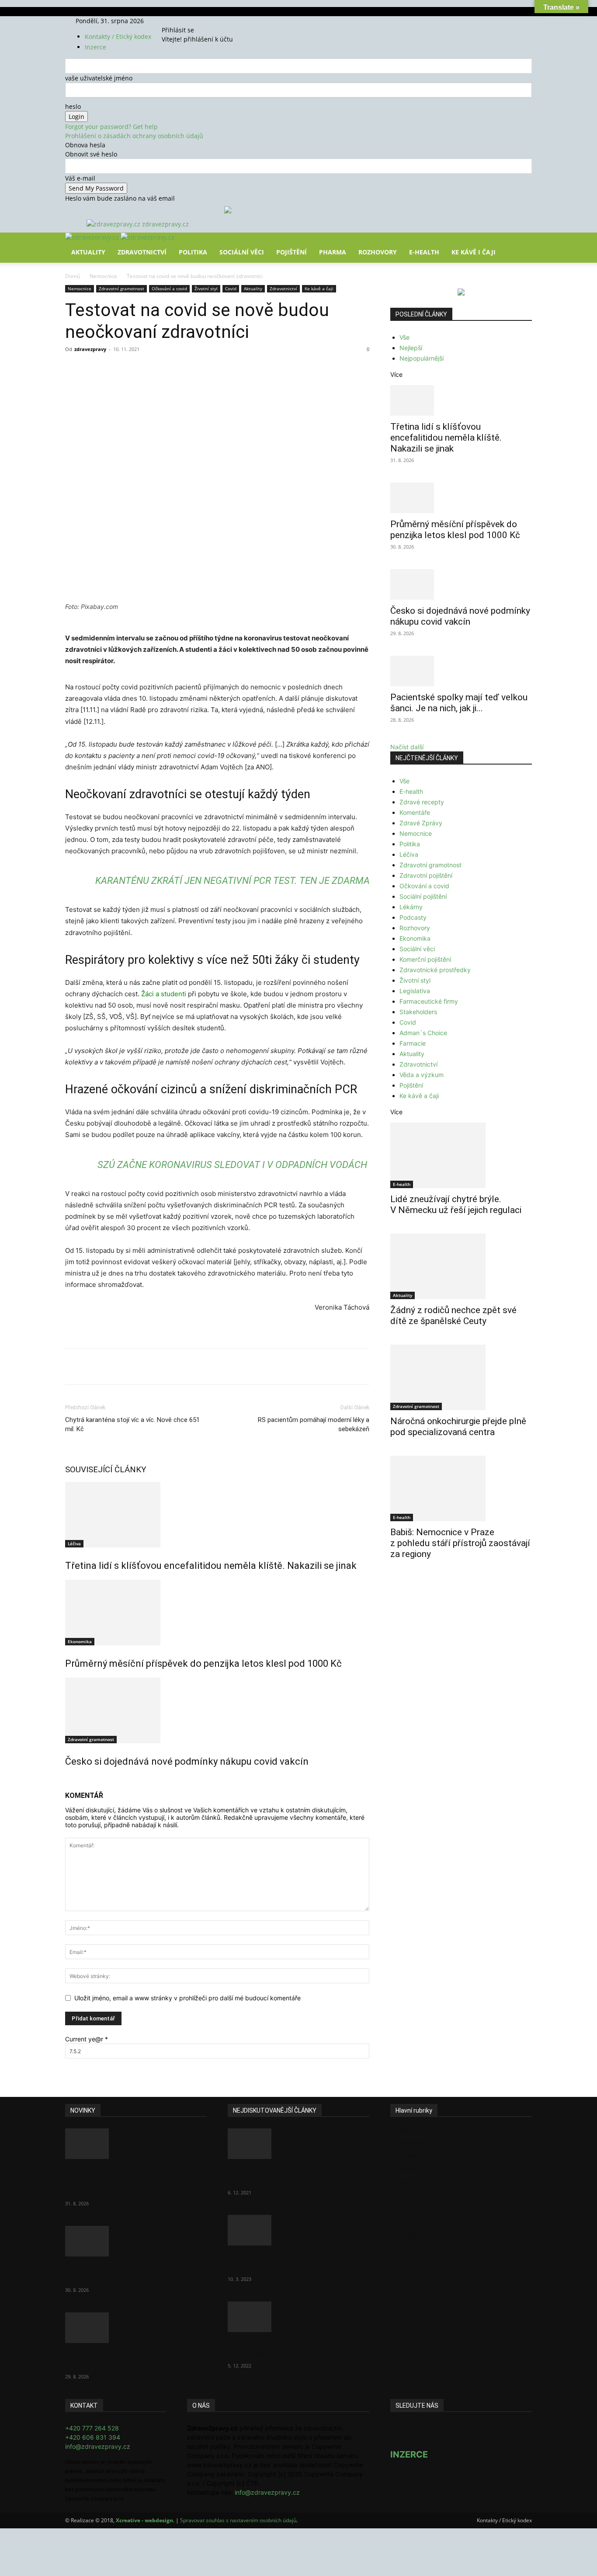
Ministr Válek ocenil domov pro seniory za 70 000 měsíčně (290, 2262)
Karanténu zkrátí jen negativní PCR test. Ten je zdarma (233, 881)
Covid (231, 289)
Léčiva (74, 1544)
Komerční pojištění (425, 959)
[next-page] (72, 1780)
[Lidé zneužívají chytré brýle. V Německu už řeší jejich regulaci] (461, 1155)
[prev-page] (68, 1780)
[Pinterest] (167, 369)
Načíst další (407, 747)
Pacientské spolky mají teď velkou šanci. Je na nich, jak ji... (459, 703)
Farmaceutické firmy (429, 1001)
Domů (73, 276)
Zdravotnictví (142, 252)
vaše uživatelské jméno (99, 78)
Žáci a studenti (164, 994)
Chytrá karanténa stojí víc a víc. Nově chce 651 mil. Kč (132, 1424)
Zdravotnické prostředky (435, 970)
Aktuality (88, 252)
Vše (404, 337)
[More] (227, 369)
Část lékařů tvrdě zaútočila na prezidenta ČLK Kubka (288, 2175)
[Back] (203, 21)
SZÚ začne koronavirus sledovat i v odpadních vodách (232, 1165)
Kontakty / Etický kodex (118, 37)
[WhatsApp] (187, 369)
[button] (521, 245)
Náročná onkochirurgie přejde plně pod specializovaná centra (458, 1427)
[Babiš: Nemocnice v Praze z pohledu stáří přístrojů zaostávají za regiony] (461, 1488)
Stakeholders (418, 1012)
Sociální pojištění (423, 896)
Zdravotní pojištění (426, 875)
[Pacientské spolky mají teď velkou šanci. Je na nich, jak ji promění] (461, 671)
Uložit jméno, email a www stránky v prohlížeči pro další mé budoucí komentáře (187, 1998)
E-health (411, 791)
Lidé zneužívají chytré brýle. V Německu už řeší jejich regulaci (456, 1205)
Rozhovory (378, 252)
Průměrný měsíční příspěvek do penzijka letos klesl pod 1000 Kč (203, 1663)
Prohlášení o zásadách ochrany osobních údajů (134, 136)
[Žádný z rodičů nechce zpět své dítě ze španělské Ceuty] (461, 1266)
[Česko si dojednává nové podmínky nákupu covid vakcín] (217, 1710)
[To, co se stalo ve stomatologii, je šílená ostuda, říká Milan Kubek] (298, 2317)
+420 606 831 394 (93, 2437)
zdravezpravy (90, 349)
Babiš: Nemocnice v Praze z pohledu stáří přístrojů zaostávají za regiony (460, 1543)
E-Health (424, 252)
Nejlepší (411, 348)
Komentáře (415, 812)
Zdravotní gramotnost (121, 289)
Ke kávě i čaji (474, 252)
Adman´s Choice (423, 1033)
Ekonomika (80, 1641)
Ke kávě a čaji (319, 289)
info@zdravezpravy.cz (98, 2446)
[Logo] (93, 237)
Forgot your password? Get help (111, 127)
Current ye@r (87, 2039)
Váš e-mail (80, 178)
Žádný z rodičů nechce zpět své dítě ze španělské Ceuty (453, 1316)
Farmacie (413, 1043)
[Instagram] (182, 21)
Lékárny (411, 907)
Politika (193, 252)
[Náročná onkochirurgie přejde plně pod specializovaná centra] (461, 1377)
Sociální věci (242, 252)
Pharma (333, 252)
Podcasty (413, 917)
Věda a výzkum (422, 1075)
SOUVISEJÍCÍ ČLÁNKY (106, 1469)
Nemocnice (103, 276)
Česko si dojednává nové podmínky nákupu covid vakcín (187, 1761)
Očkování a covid (169, 289)
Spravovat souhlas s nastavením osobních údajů (238, 2520)
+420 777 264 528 (92, 2428)
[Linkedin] (207, 369)
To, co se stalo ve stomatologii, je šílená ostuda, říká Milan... (295, 2348)
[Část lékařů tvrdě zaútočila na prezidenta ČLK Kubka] (298, 2144)
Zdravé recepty (422, 802)
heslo (73, 106)
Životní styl (206, 289)
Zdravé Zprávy (421, 823)
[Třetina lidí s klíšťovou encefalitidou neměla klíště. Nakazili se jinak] (217, 1515)
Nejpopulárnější (422, 358)
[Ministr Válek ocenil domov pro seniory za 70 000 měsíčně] (298, 2230)
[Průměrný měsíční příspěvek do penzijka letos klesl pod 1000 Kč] (217, 1613)
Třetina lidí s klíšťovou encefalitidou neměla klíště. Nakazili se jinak (211, 1566)
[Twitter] (188, 21)
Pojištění (292, 252)
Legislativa (415, 991)
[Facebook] (175, 21)
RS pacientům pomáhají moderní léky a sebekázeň (314, 1424)
